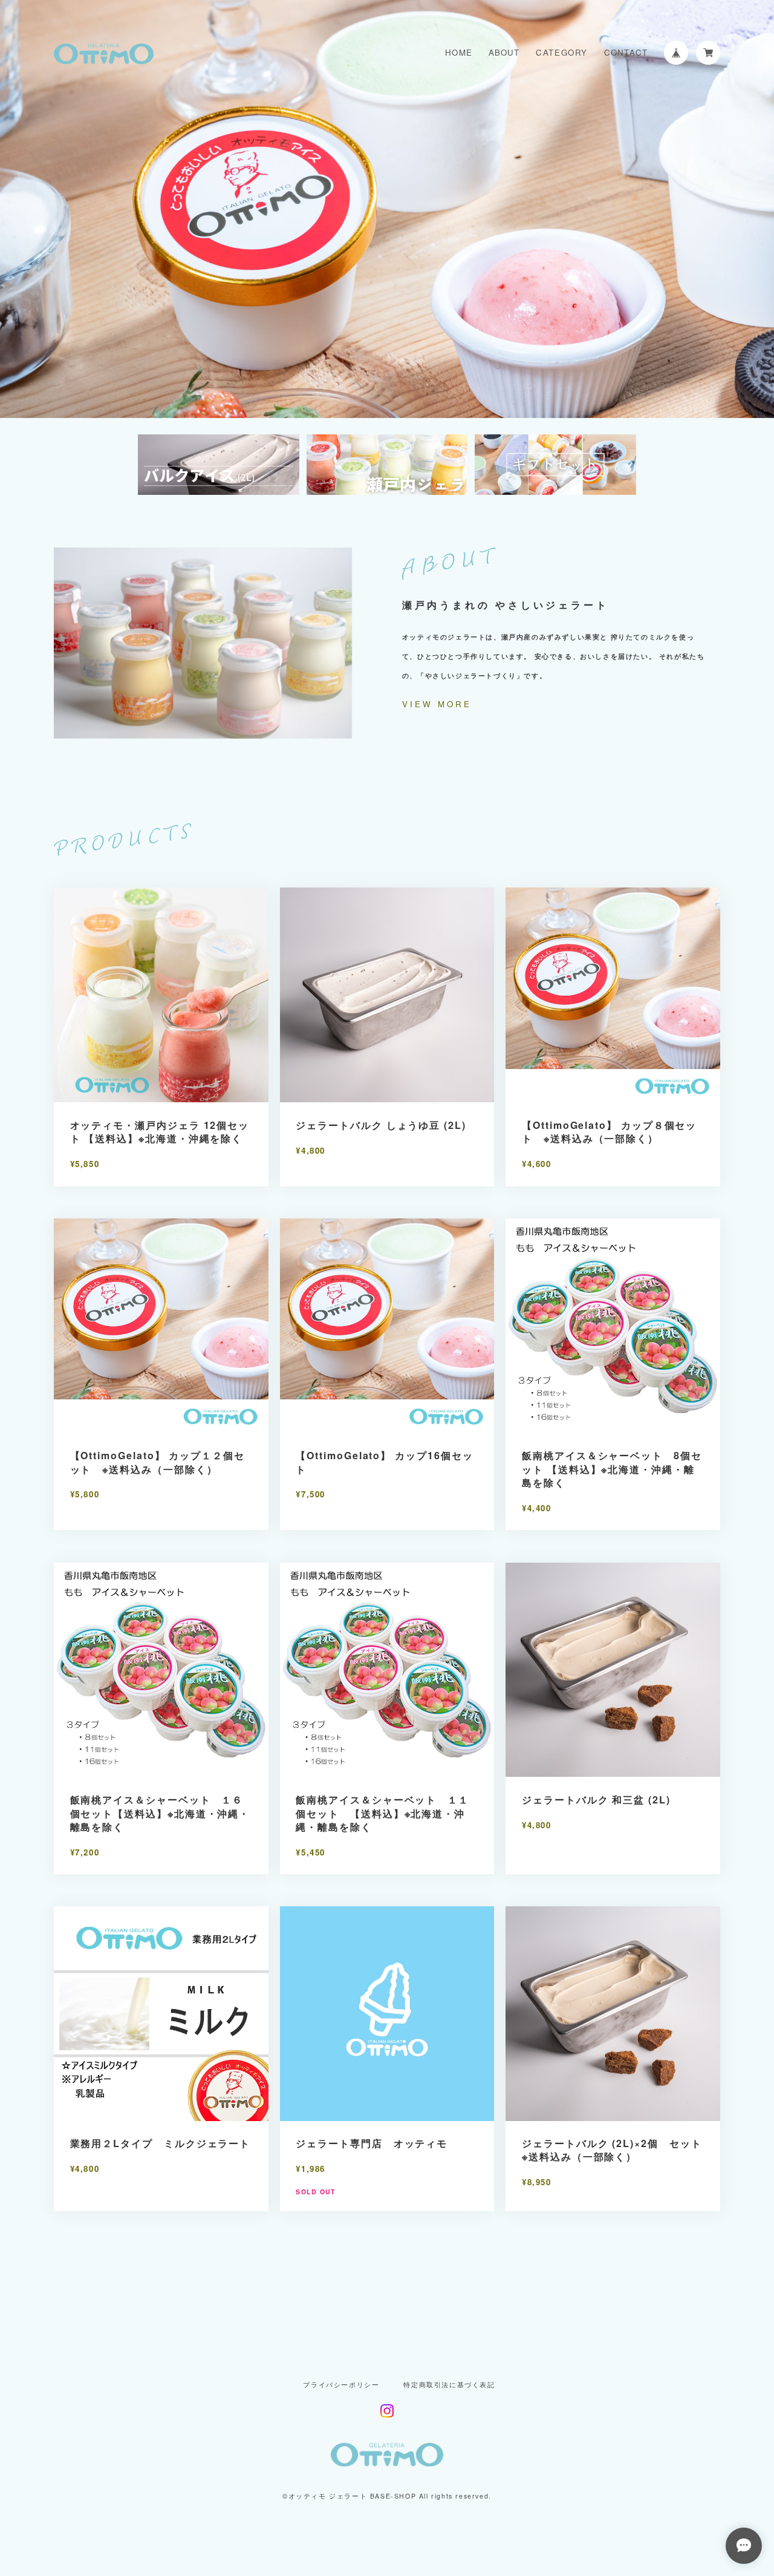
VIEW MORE (437, 704)
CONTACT (626, 52)
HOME (459, 52)
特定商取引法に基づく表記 (449, 2385)
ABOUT (504, 52)
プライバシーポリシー (341, 2385)
